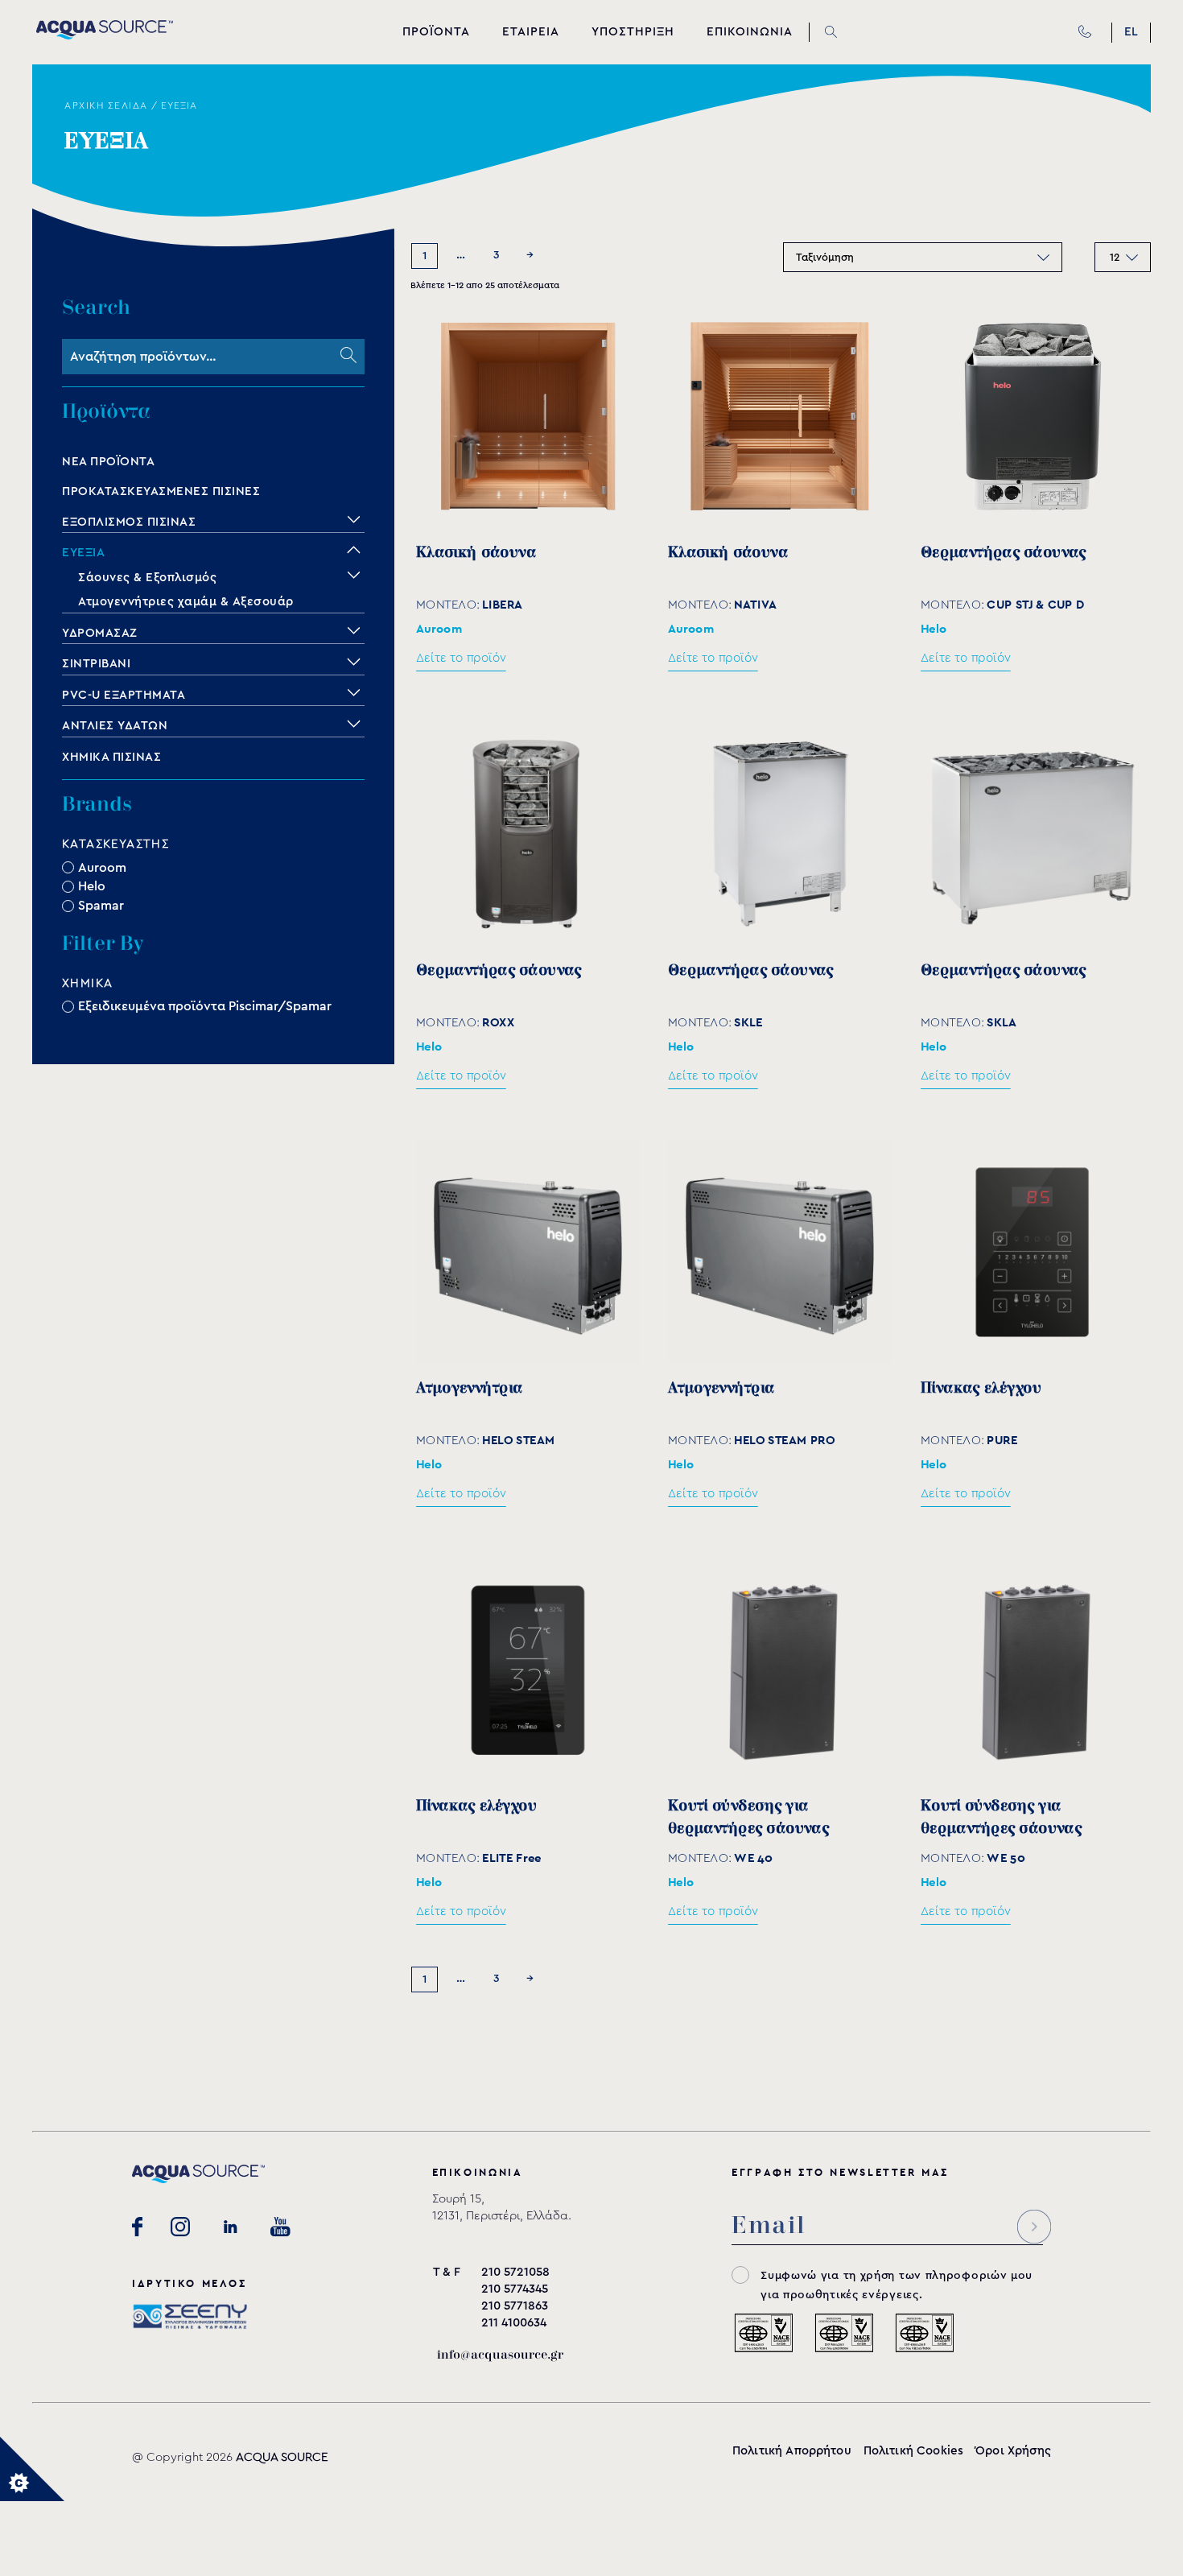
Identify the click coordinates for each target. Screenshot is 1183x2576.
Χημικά (87, 983)
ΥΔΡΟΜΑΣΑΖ (100, 633)
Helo (92, 886)
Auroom (102, 867)
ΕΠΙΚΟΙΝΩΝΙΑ (750, 32)
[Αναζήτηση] (348, 357)
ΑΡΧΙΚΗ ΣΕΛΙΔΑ (106, 105)
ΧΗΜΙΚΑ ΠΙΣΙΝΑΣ (111, 757)
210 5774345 (515, 2289)
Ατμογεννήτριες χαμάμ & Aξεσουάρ (186, 602)
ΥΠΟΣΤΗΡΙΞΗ (633, 32)
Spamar (101, 906)
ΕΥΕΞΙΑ (83, 553)
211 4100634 (514, 2323)
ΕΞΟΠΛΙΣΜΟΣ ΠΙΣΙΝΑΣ (129, 522)
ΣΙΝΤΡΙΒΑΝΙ (96, 664)
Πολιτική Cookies (913, 2451)
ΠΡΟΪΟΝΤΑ (436, 32)
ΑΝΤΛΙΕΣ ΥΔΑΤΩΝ (115, 726)
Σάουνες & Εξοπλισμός (147, 578)
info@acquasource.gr (500, 2355)
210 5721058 (515, 2272)
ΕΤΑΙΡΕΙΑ (531, 32)
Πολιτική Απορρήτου (792, 2451)
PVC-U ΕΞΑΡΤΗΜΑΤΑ (124, 695)
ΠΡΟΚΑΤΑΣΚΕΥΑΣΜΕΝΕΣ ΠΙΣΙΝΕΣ (161, 491)
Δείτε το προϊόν (461, 657)
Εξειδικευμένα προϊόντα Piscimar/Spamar (205, 1006)
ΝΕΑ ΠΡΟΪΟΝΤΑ (108, 462)
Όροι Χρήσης (1013, 2451)
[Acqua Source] (105, 35)
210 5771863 (515, 2306)
